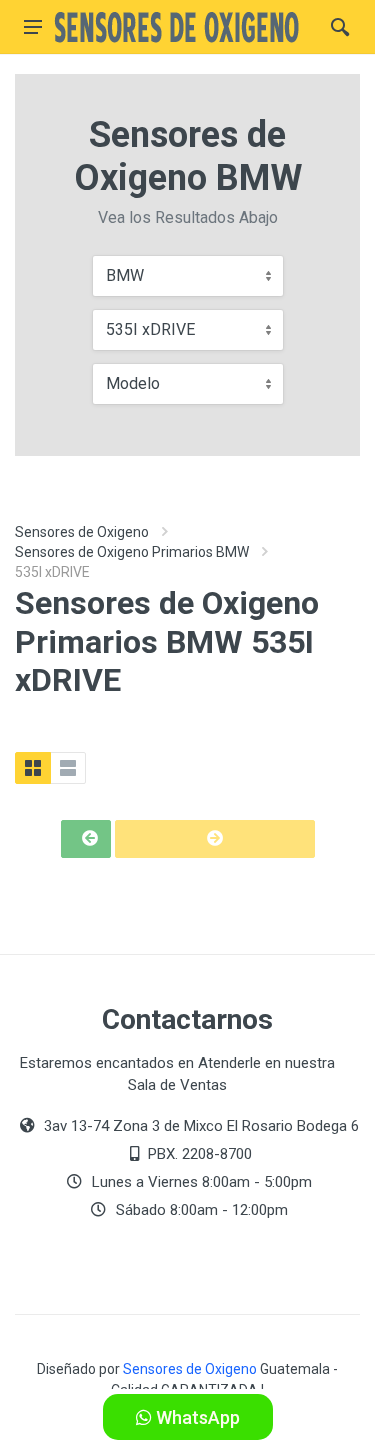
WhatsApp (196, 1417)
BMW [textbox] (125, 275)
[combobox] (188, 276)
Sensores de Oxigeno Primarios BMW (132, 552)
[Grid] (33, 768)
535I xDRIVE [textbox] (150, 329)
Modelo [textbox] (133, 383)
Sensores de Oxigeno (82, 532)
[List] (68, 768)
